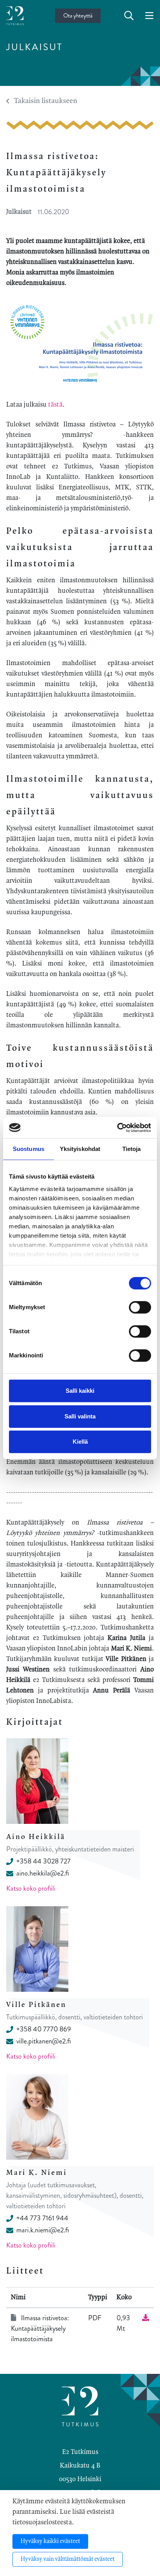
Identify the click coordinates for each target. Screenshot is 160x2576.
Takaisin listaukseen (46, 101)
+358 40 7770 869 (44, 2029)
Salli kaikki (80, 1391)
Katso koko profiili (31, 1888)
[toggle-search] (129, 16)
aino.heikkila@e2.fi (43, 1873)
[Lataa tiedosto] (146, 2318)
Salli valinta (80, 1416)
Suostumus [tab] (29, 1149)
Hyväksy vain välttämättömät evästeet (68, 2559)
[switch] (140, 1307)
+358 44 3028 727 (43, 1861)
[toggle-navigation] (149, 16)
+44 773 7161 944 (42, 2218)
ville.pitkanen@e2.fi (43, 2041)
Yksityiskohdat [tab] (80, 1149)
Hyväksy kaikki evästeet (50, 2541)
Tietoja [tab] (132, 1149)
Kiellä (80, 1442)
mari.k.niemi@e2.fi (43, 2230)
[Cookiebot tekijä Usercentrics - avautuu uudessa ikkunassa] (117, 1128)
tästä (55, 405)
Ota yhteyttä (78, 16)
